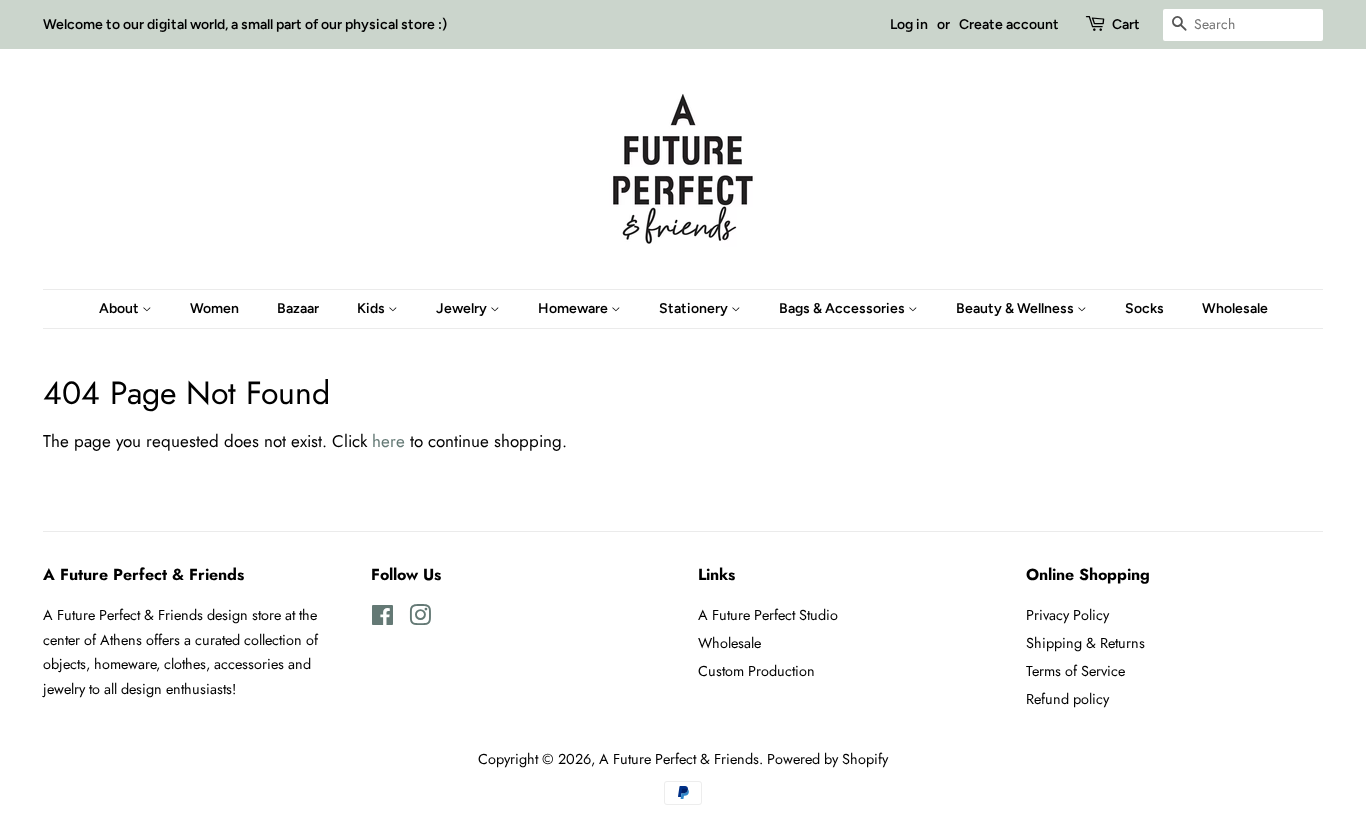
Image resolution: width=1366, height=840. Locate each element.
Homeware (574, 308)
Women (214, 308)
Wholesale (1235, 308)
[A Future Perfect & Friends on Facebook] (382, 619)
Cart (1126, 24)
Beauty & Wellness (1016, 308)
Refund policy (1067, 699)
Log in (909, 24)
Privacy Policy (1067, 615)
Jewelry (463, 308)
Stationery (695, 308)
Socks (1144, 308)
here (388, 441)
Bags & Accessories (843, 308)
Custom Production (756, 671)
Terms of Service (1075, 671)
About (120, 308)
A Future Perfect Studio (768, 615)
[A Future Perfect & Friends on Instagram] (420, 619)
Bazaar (298, 308)
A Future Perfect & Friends (679, 759)
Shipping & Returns (1085, 643)
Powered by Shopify (827, 759)
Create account (1009, 24)
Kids (372, 308)
